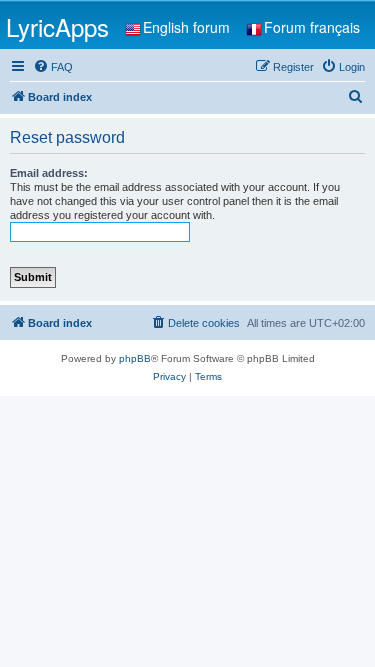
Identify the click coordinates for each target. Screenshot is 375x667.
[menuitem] (53, 67)
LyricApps (57, 26)
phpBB (135, 358)
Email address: (49, 173)
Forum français (312, 27)
